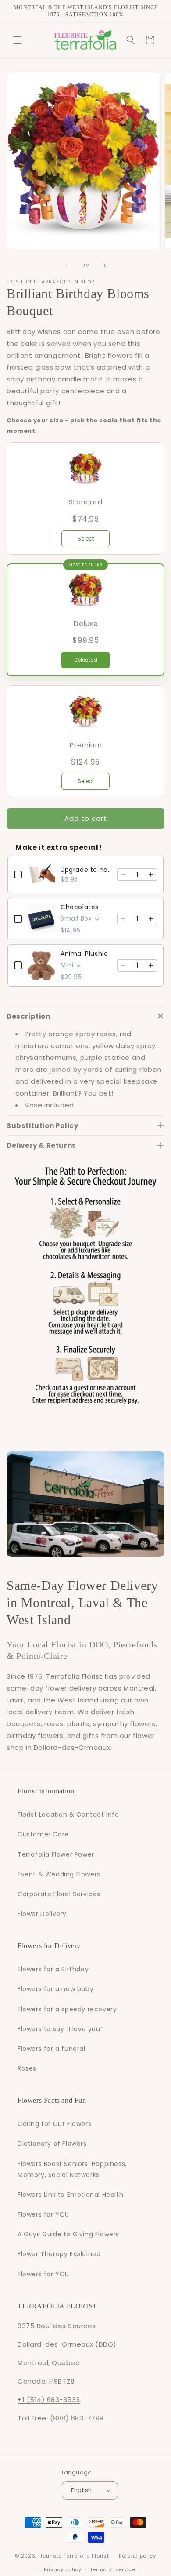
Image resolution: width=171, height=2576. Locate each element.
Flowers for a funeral (52, 2049)
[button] (18, 40)
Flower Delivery (42, 1914)
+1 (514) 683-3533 (49, 2400)
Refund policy (137, 2556)
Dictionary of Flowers (52, 2144)
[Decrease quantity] (123, 874)
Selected (86, 660)
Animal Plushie (84, 954)
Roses (27, 2068)
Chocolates (80, 907)
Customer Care (43, 1834)
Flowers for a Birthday (53, 1969)
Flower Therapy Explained (59, 2254)
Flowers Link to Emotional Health (70, 2195)
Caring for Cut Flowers (54, 2124)
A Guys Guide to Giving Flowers (68, 2234)
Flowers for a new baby (55, 1989)
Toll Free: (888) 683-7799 (61, 2418)
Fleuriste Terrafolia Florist (74, 2556)
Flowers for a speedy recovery (67, 2009)
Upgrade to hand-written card (86, 870)
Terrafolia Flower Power (56, 1854)
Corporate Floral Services (59, 1894)
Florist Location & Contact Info (68, 1814)
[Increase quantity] (151, 874)
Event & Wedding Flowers (59, 1874)
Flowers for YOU (43, 2214)
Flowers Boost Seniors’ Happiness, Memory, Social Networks (72, 2169)
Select (86, 539)
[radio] (85, 498)
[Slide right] (105, 265)
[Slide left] (66, 265)
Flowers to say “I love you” (60, 2029)
